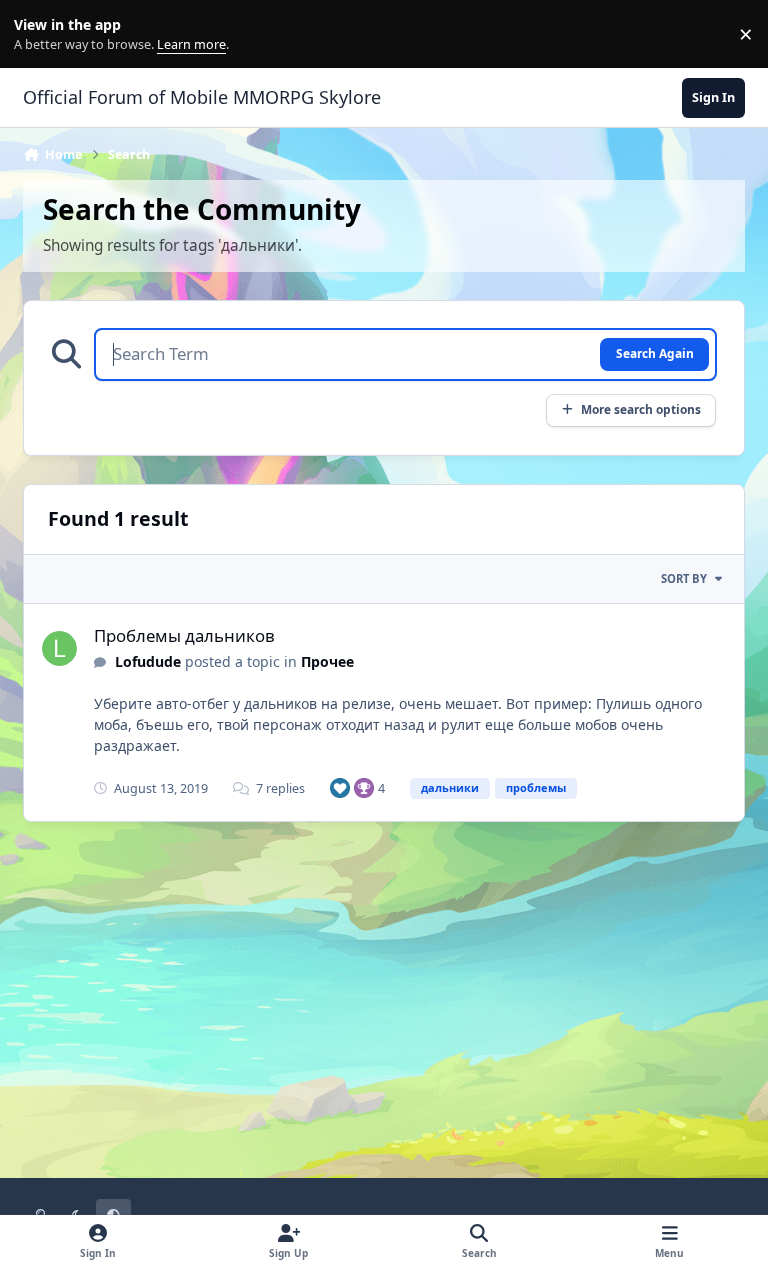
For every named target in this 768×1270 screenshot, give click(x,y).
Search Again (655, 353)
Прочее (327, 661)
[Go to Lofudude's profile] (59, 648)
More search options (641, 409)
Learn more (38, 34)
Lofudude (148, 661)
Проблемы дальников (184, 635)
